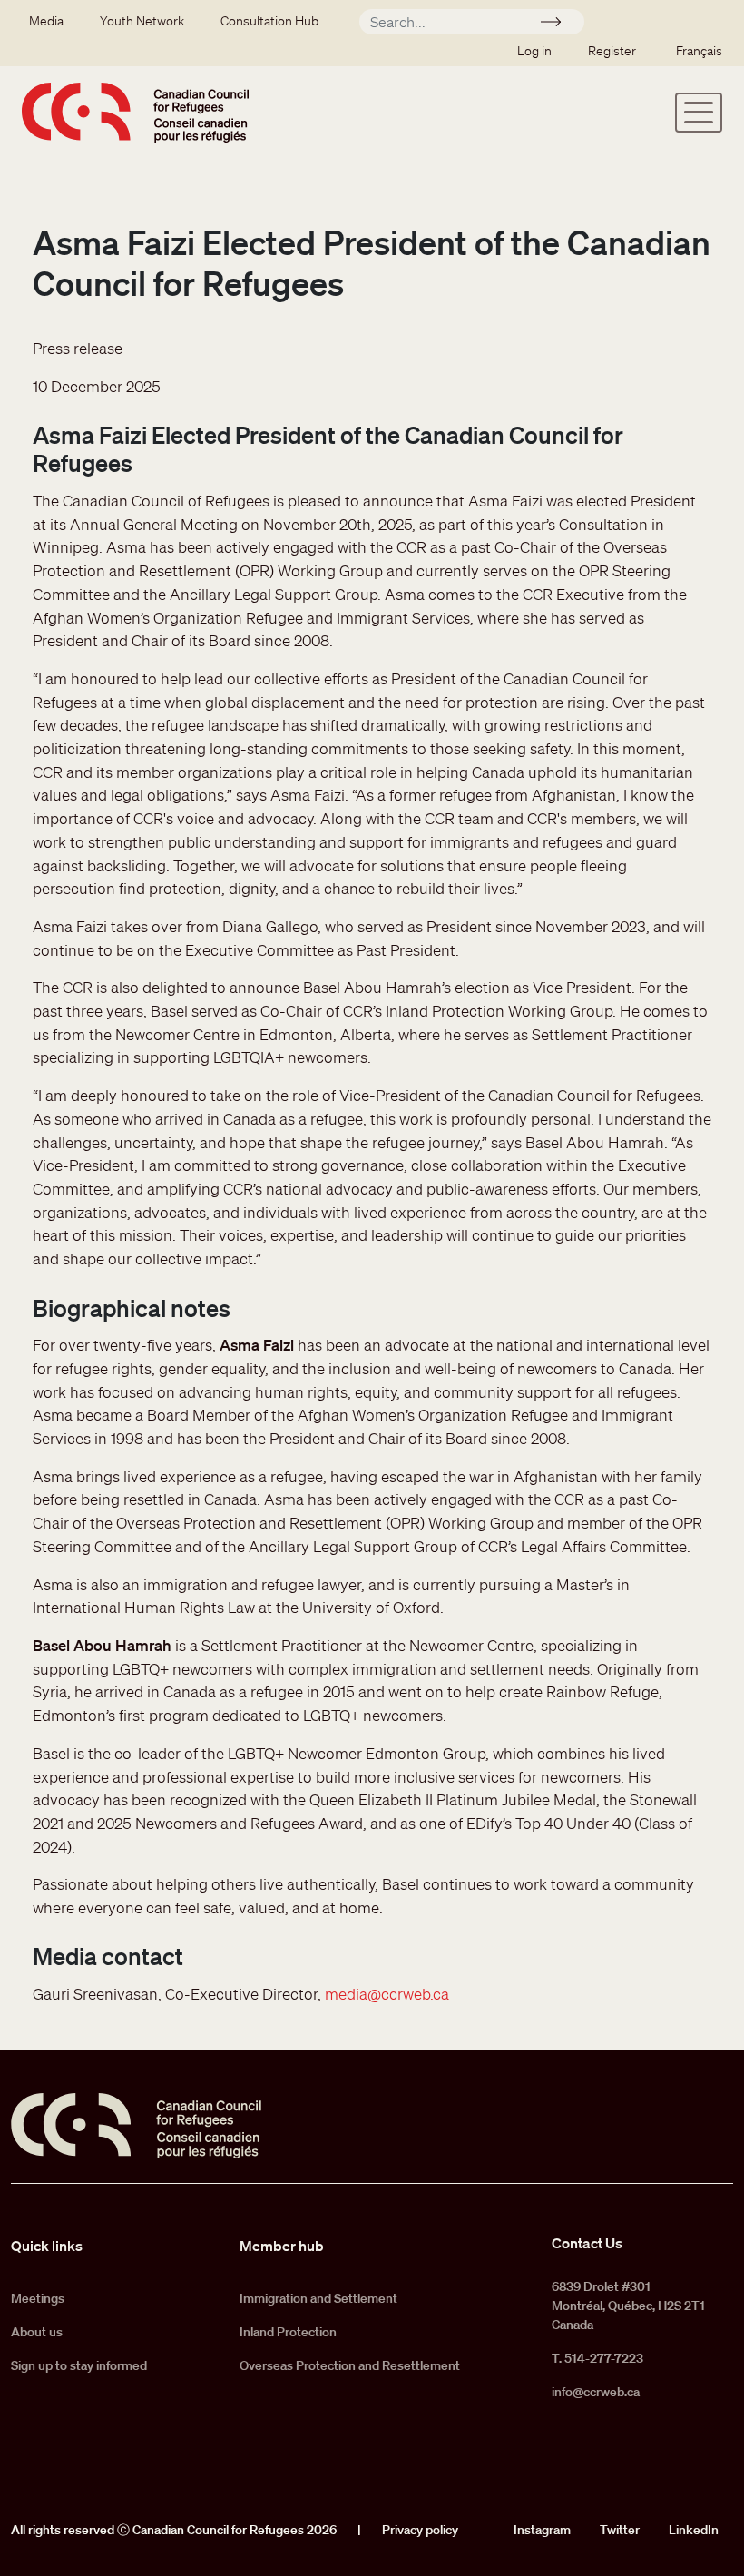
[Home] (135, 112)
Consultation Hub (269, 21)
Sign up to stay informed (79, 2365)
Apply (558, 25)
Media (46, 21)
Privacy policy (420, 2530)
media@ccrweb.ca (387, 1994)
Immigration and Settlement (318, 2298)
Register (612, 51)
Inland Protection (288, 2332)
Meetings (38, 2298)
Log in (534, 51)
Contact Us (587, 2243)
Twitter (620, 2530)
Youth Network (142, 21)
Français (699, 51)
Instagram (542, 2530)
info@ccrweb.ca (596, 2392)
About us (37, 2332)
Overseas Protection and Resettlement (350, 2365)
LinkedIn (694, 2530)
